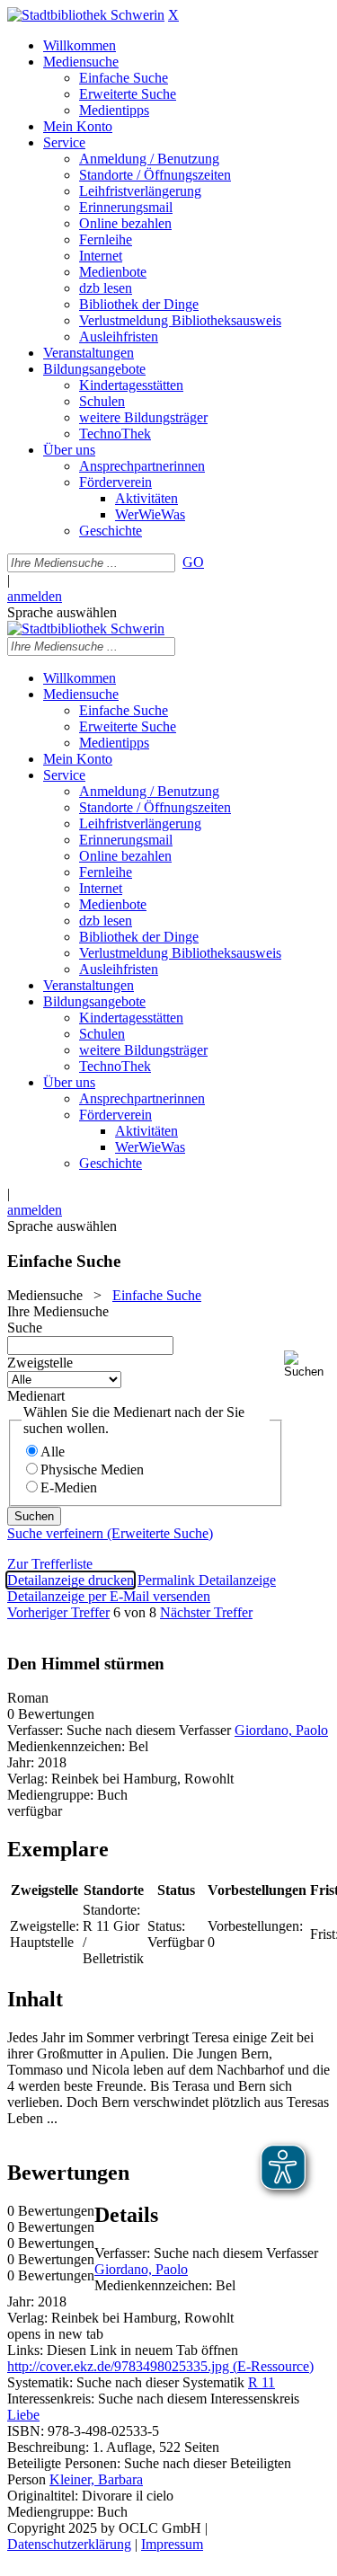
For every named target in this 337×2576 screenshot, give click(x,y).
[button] (307, 1364)
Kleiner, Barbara (96, 2479)
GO (193, 562)
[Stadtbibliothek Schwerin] (86, 15)
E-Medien (69, 1487)
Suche (25, 1328)
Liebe (23, 2415)
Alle (53, 1452)
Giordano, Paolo (281, 1730)
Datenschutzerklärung (69, 2544)
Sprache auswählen (62, 612)
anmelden (35, 596)
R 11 (262, 2382)
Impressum (172, 2544)
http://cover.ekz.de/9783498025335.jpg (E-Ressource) (160, 2366)
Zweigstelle (40, 1363)
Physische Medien (92, 1469)
